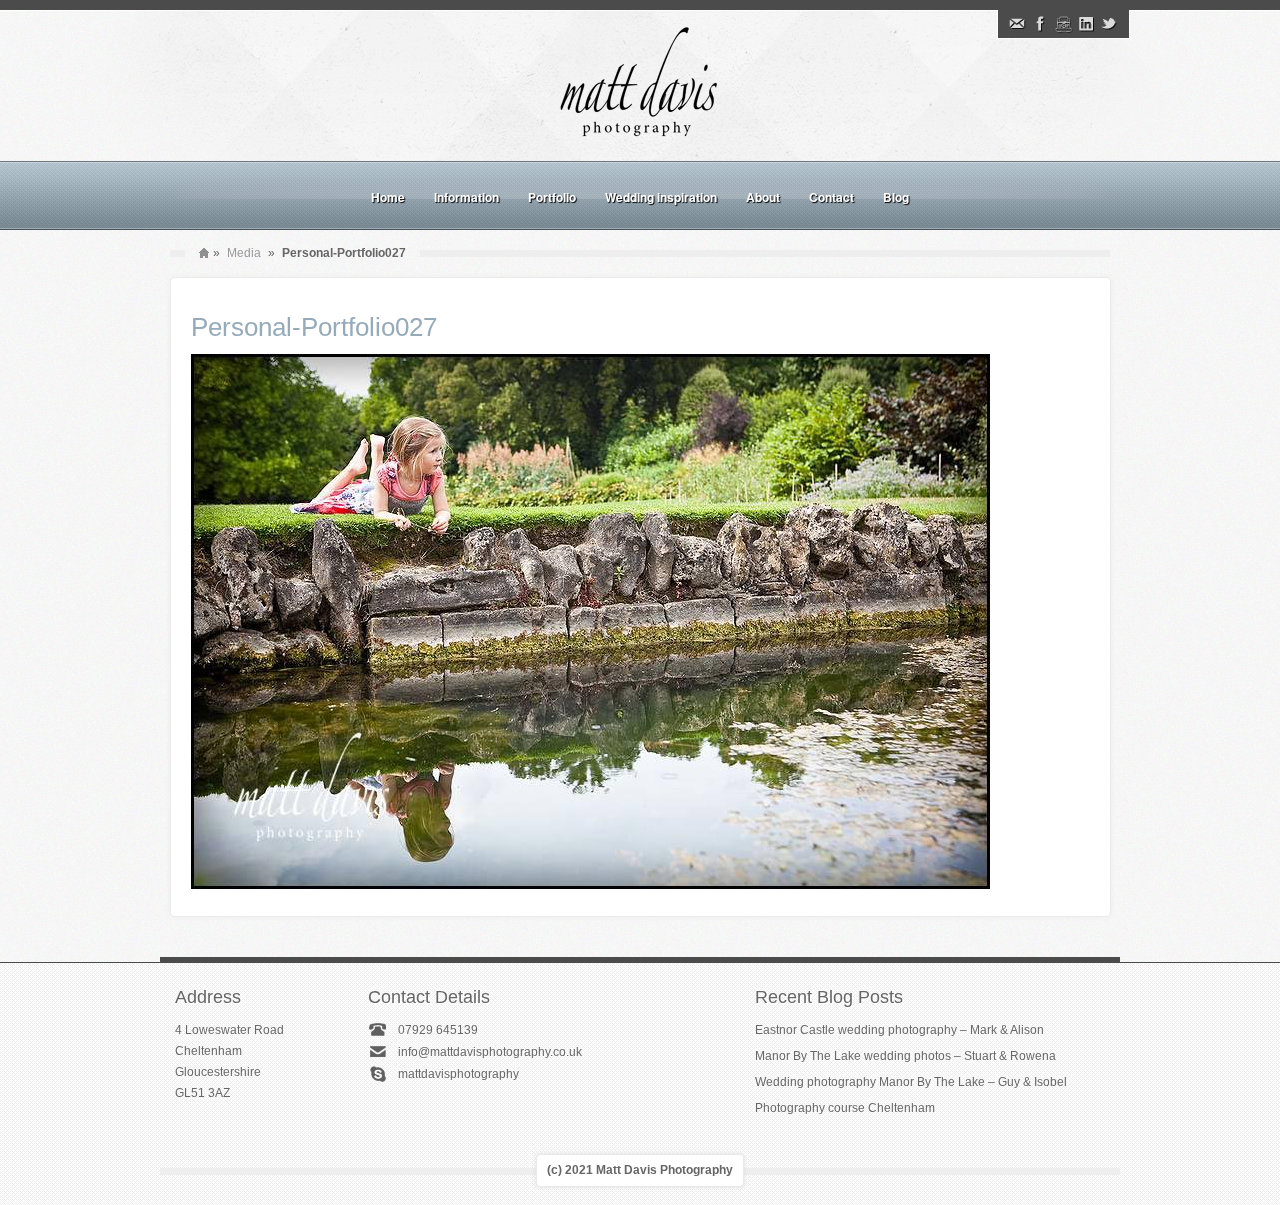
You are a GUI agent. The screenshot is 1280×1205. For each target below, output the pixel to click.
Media (244, 253)
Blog (896, 197)
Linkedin (1086, 24)
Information (466, 197)
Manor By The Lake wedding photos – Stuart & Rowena (905, 1056)
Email (1017, 24)
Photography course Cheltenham (845, 1108)
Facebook (1040, 24)
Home (388, 197)
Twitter (1109, 24)
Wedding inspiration (661, 197)
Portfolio (552, 197)
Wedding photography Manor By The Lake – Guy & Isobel (911, 1082)
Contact (831, 197)
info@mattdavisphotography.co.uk (490, 1052)
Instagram (1063, 24)
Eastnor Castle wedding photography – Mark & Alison (899, 1030)
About (763, 197)
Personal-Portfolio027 (314, 327)
